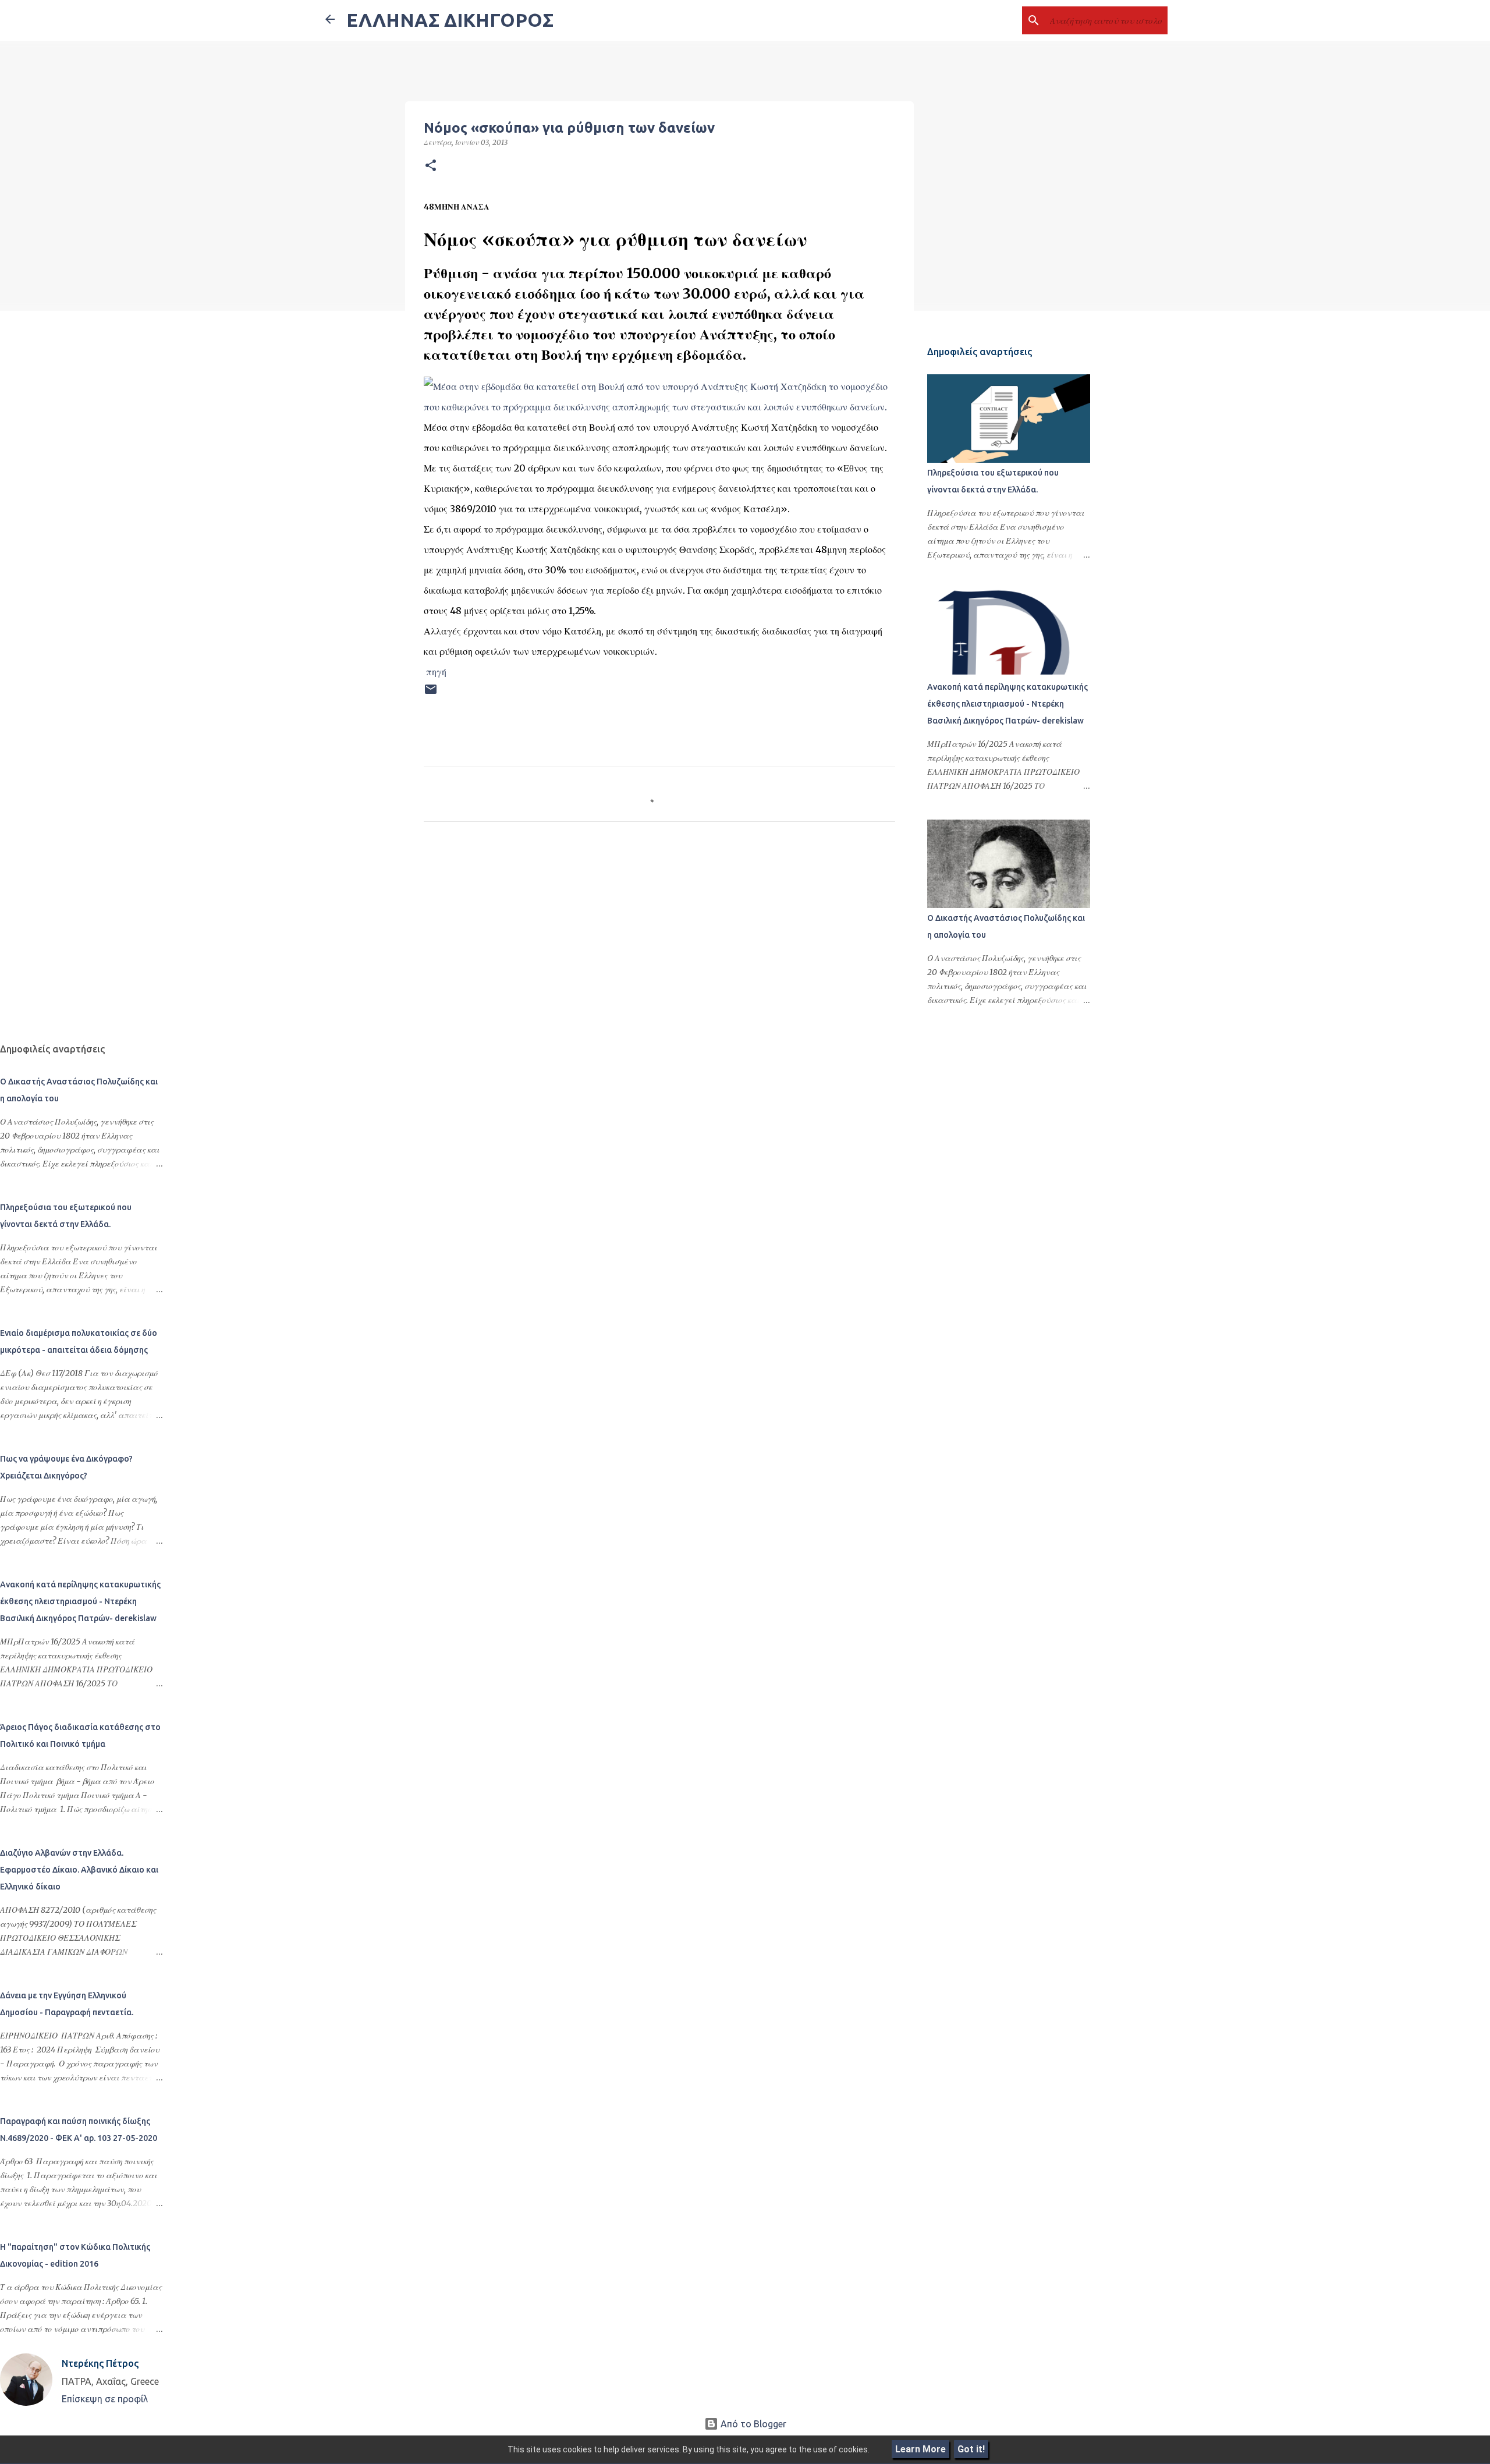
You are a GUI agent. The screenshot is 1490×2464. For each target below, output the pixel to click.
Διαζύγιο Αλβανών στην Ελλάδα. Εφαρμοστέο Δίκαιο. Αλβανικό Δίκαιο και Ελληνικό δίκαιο (79, 1870)
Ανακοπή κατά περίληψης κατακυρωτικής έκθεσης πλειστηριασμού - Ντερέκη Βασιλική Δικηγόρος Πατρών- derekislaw (1007, 704)
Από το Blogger (752, 2424)
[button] (431, 166)
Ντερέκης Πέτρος (100, 2363)
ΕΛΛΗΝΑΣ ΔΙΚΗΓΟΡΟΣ (450, 20)
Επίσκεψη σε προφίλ (105, 2399)
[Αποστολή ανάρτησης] (431, 694)
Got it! (971, 2449)
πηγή (436, 672)
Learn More (920, 2449)
